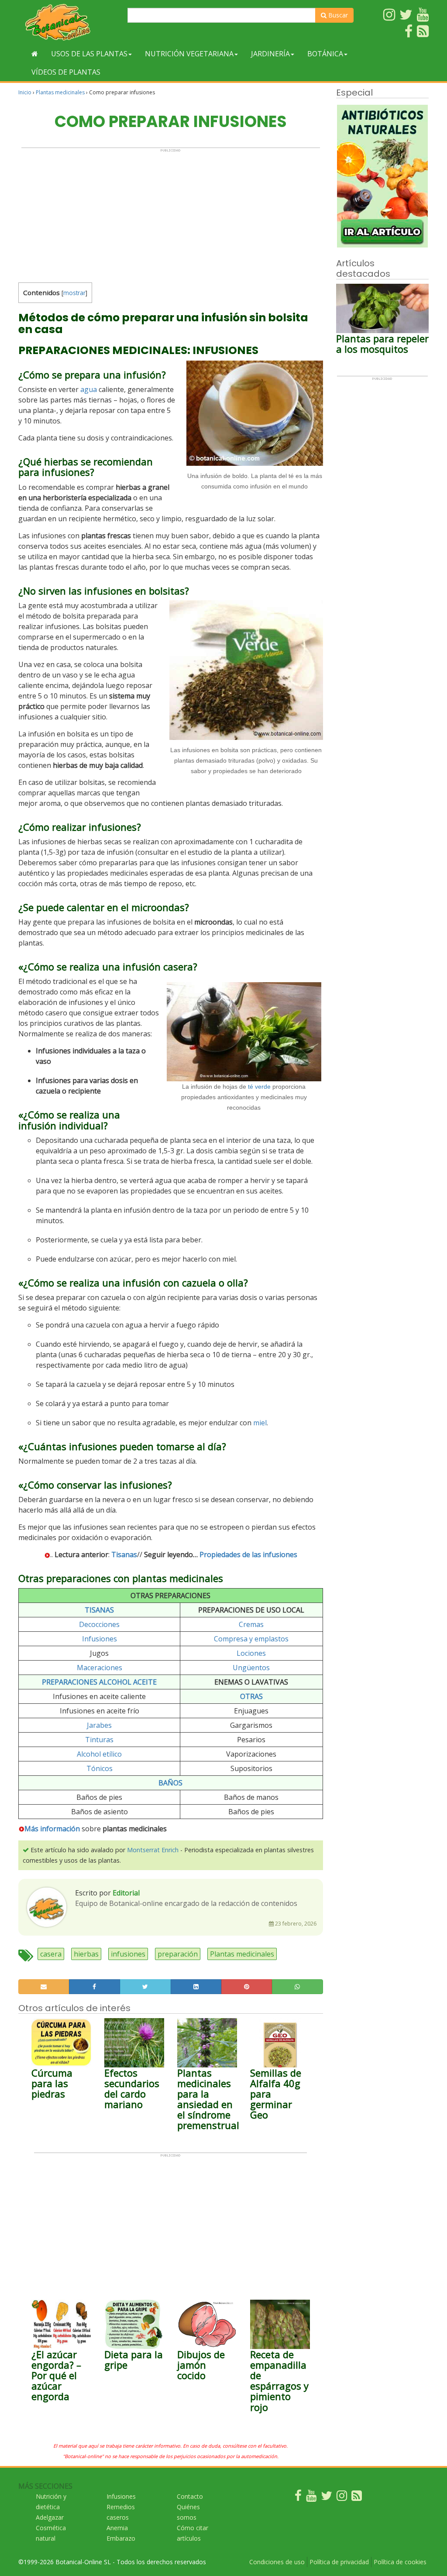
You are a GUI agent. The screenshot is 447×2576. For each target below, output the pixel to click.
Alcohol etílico (99, 1754)
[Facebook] (298, 2498)
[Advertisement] (171, 213)
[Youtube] (311, 2498)
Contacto (190, 2496)
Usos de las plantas (89, 54)
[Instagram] (342, 2498)
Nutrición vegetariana (189, 54)
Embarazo (121, 2538)
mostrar (74, 293)
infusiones (128, 1954)
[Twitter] (327, 2498)
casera (51, 1954)
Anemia (117, 2528)
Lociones (251, 1653)
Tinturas (99, 1740)
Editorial (126, 1893)
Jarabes (99, 1725)
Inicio (25, 92)
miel (260, 1423)
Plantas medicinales (60, 92)
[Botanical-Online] (70, 22)
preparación (178, 1954)
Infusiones (100, 1639)
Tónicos (100, 1768)
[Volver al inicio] (35, 54)
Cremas (251, 1624)
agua (89, 389)
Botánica (325, 54)
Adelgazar (50, 2517)
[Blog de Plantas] (357, 2498)
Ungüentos (251, 1668)
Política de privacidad (339, 2562)
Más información (52, 1829)
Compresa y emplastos (251, 1639)
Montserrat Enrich (153, 1850)
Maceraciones (100, 1668)
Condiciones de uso (277, 2562)
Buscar (337, 15)
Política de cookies (400, 2562)
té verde (259, 1087)
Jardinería (270, 54)
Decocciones (99, 1624)
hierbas (86, 1954)
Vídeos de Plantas (66, 72)
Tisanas (124, 1555)
